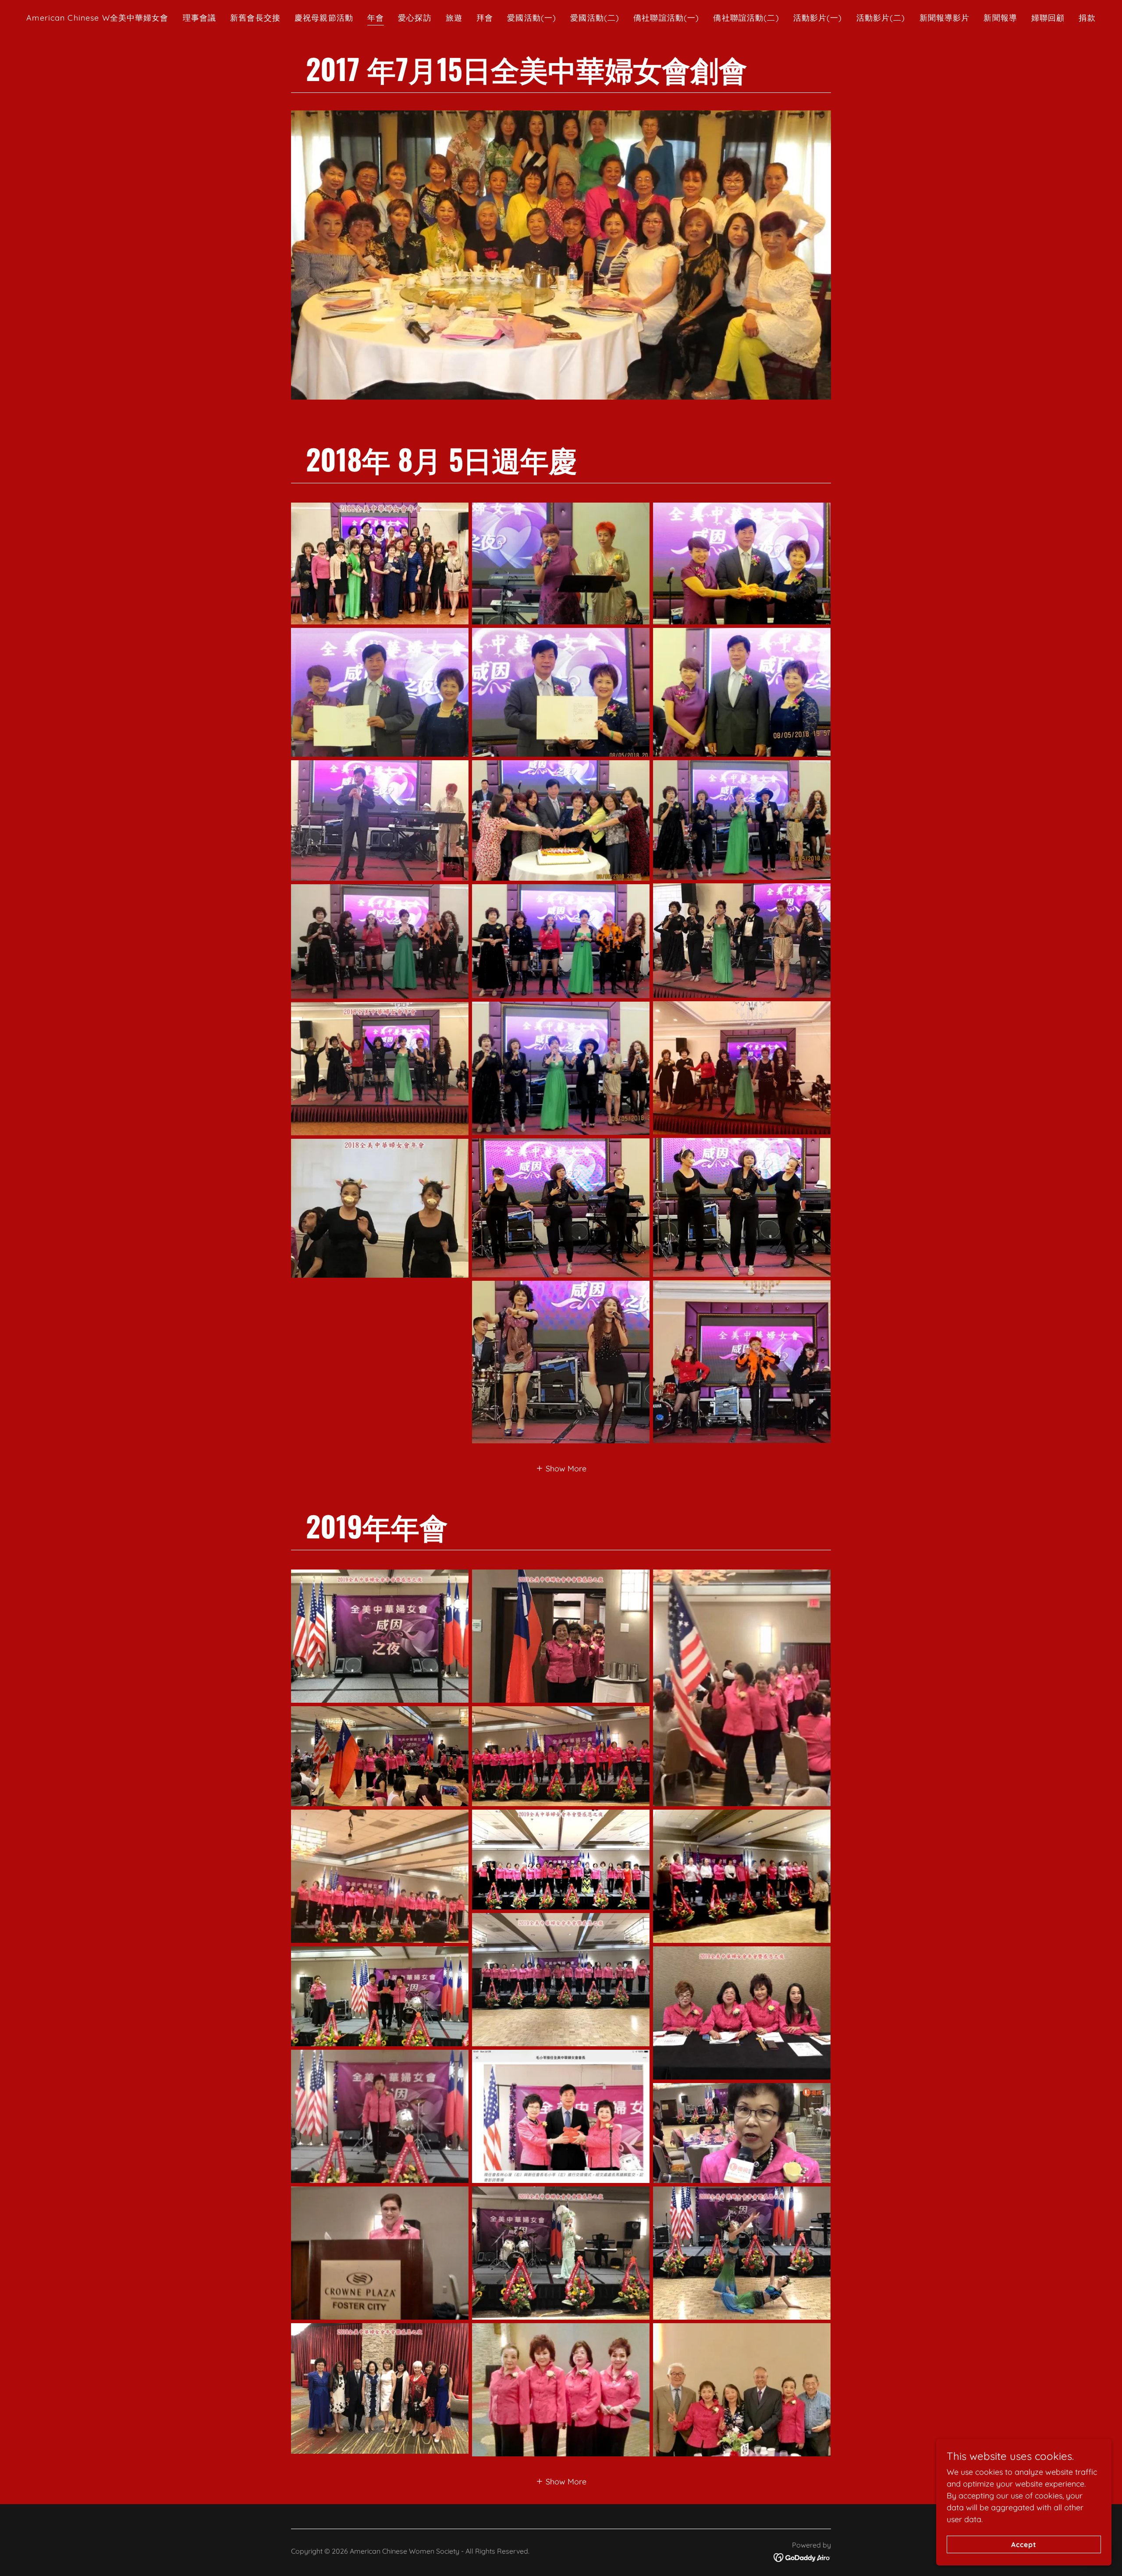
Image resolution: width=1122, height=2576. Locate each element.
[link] (802, 2557)
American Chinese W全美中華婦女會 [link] (97, 18)
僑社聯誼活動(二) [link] (746, 18)
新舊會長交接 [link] (255, 18)
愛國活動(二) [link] (595, 18)
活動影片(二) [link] (881, 18)
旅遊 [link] (454, 18)
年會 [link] (376, 18)
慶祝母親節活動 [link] (324, 18)
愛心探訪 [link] (415, 18)
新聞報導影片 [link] (945, 18)
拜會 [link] (485, 18)
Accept (1024, 2544)
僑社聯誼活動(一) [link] (666, 18)
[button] (561, 1468)
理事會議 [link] (200, 18)
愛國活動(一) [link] (532, 18)
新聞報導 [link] (1000, 18)
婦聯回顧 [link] (1048, 18)
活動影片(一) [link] (818, 18)
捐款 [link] (1087, 18)
